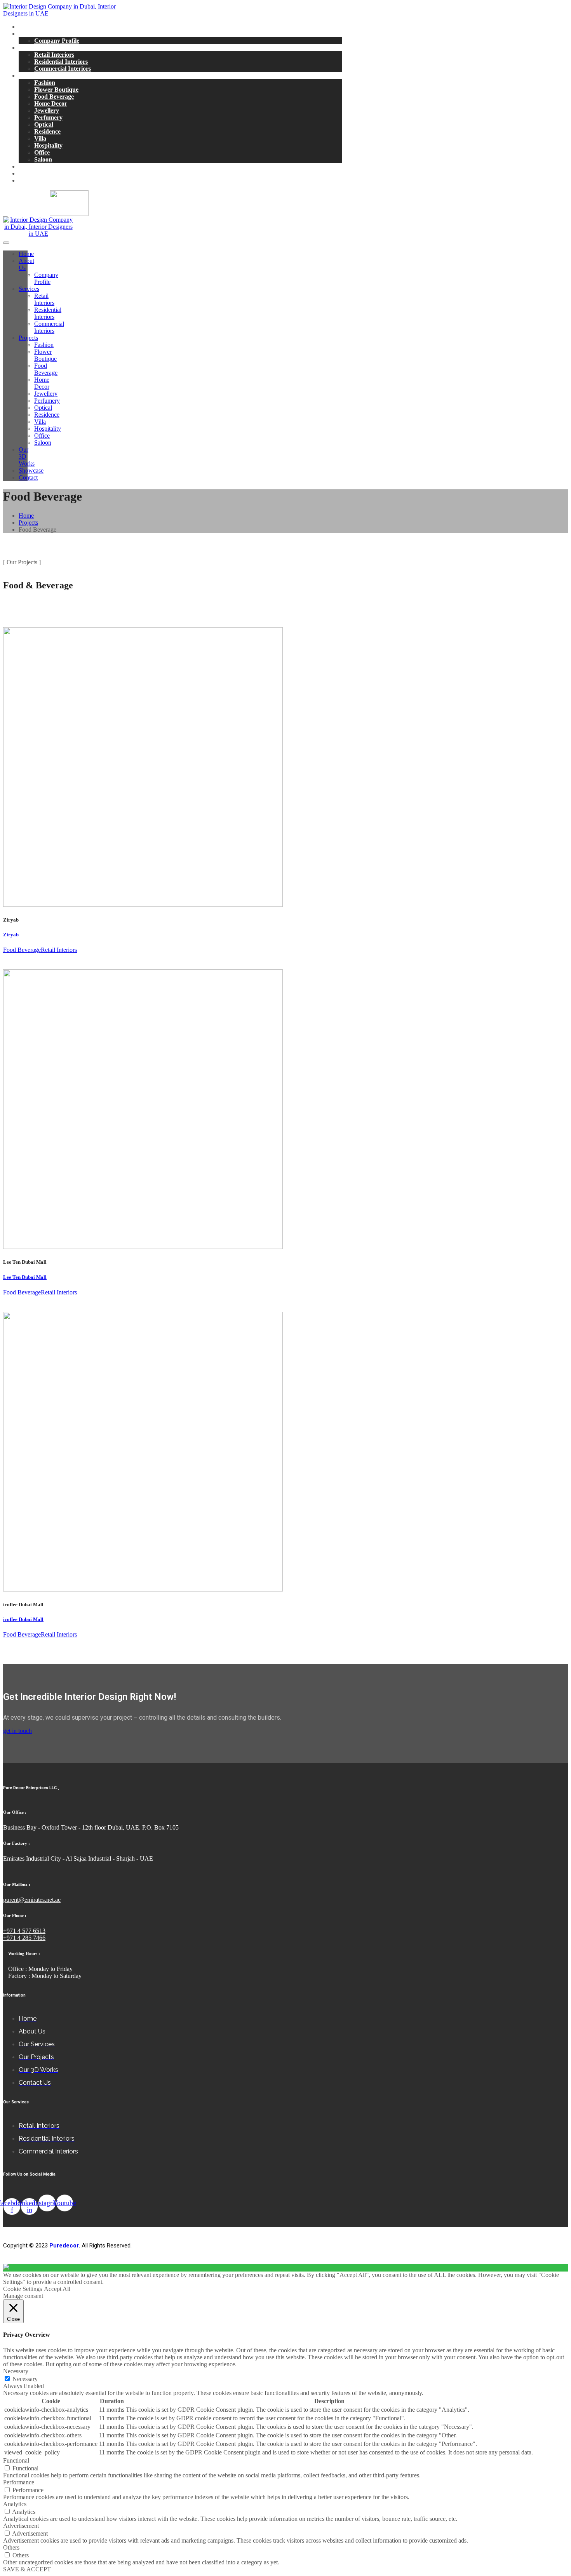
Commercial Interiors (63, 69)
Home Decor (51, 103)
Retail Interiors (54, 55)
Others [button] (11, 2547)
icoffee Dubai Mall (23, 1619)
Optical (44, 124)
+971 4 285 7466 (24, 1938)
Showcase (31, 173)
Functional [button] (16, 2460)
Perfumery (48, 117)
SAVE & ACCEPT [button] (27, 2569)
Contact (29, 180)
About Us (31, 34)
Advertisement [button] (21, 2526)
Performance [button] (19, 2482)
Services (29, 48)
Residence (47, 131)
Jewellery (47, 110)
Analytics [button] (15, 2504)
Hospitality (48, 145)
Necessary (25, 2379)
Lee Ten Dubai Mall (25, 1277)
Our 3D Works (38, 166)
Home (26, 27)
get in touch (17, 1731)
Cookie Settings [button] (23, 2289)
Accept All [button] (57, 2289)
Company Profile (57, 41)
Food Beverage (54, 97)
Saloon (43, 159)
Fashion (45, 83)
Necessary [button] (16, 2371)
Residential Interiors (61, 62)
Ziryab (11, 935)
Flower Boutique (56, 90)
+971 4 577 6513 (24, 1931)
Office (42, 152)
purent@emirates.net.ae (32, 1900)
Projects (29, 76)
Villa (40, 138)
